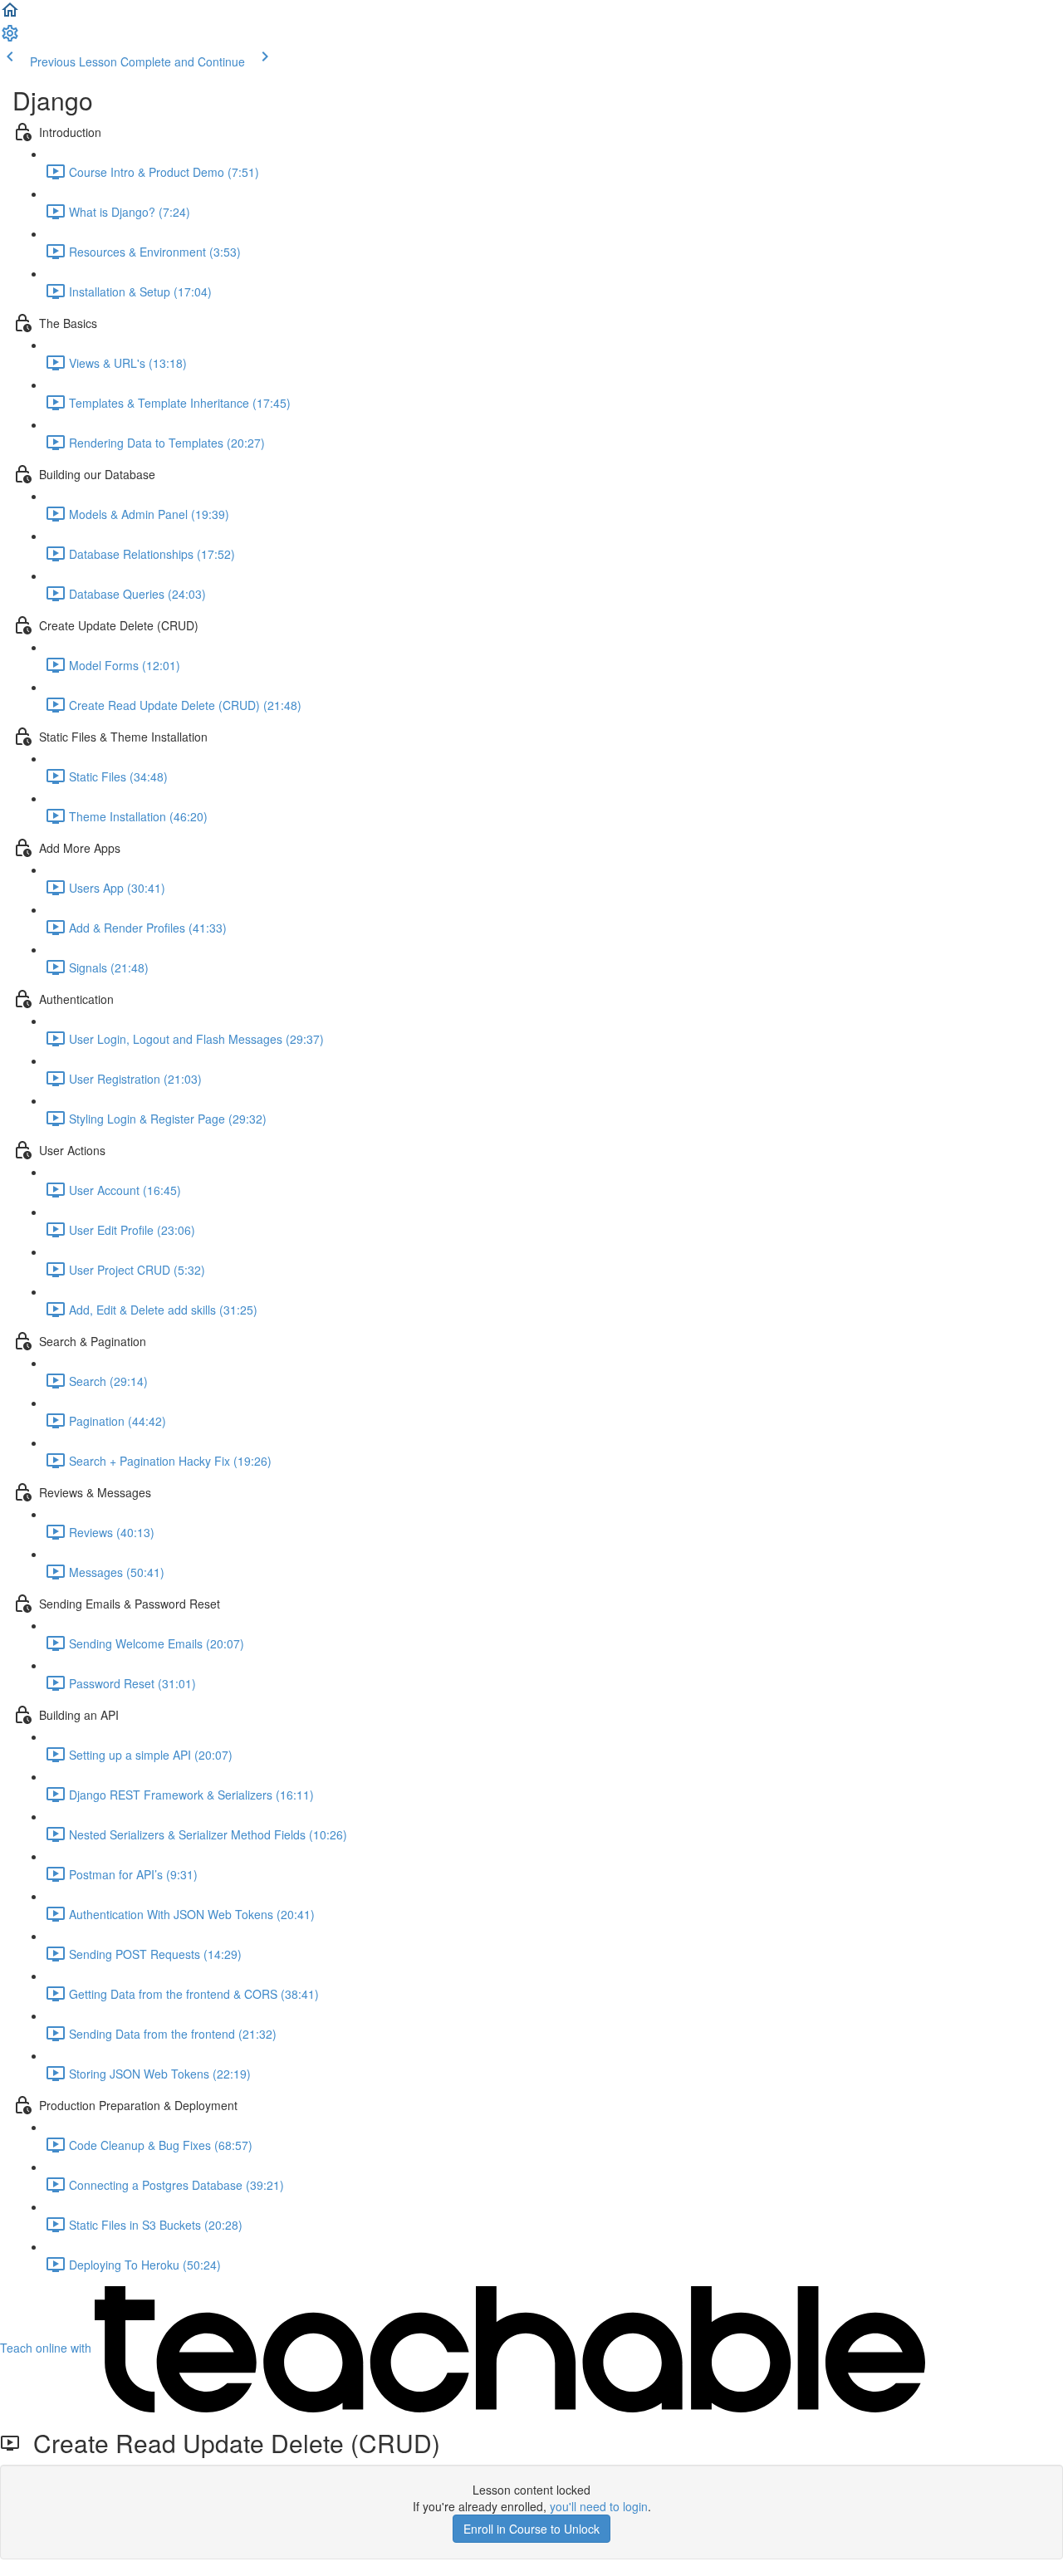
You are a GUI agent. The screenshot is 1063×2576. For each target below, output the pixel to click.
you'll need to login (599, 2506)
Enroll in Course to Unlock (531, 2529)
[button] (10, 15)
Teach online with (47, 2348)
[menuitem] (10, 38)
